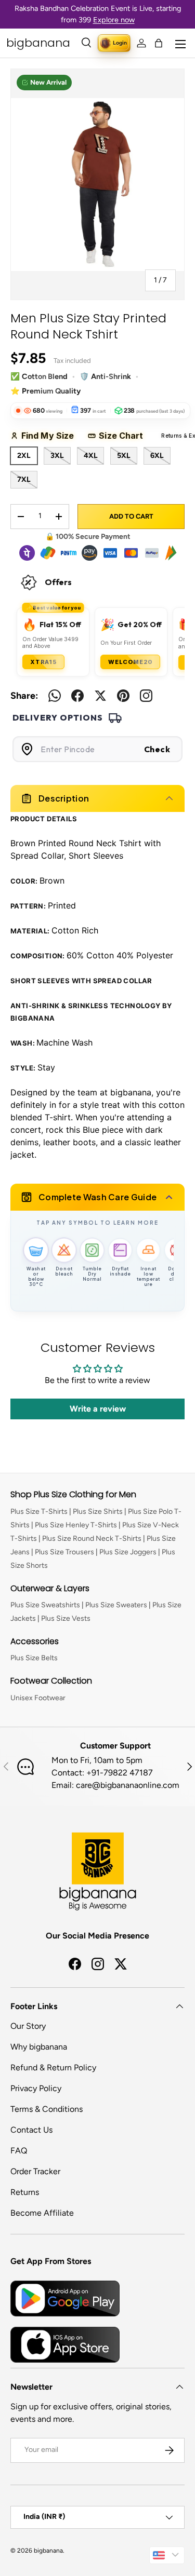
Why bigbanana (39, 2047)
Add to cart (131, 516)
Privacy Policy (36, 2088)
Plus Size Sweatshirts (45, 1605)
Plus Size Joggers (128, 1552)
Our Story (28, 2026)
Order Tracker (35, 2171)
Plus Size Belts (34, 1658)
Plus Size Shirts (98, 1511)
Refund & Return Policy (53, 2067)
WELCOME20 (130, 662)
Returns (25, 2192)
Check (157, 749)
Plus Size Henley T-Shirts (76, 1525)
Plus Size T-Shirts (39, 1511)
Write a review (98, 1409)
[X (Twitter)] (100, 696)
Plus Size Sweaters (116, 1605)
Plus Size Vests (66, 1618)
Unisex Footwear (38, 1698)
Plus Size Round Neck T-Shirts (92, 1538)
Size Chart (125, 436)
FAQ (19, 2151)
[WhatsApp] (55, 696)
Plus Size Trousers (64, 1552)
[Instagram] (146, 696)
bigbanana (48, 2551)
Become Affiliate (42, 2213)
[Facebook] (77, 696)
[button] (159, 43)
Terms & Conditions (47, 2109)
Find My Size (51, 436)
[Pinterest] (123, 696)
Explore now (114, 20)
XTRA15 (43, 662)
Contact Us (31, 2130)
